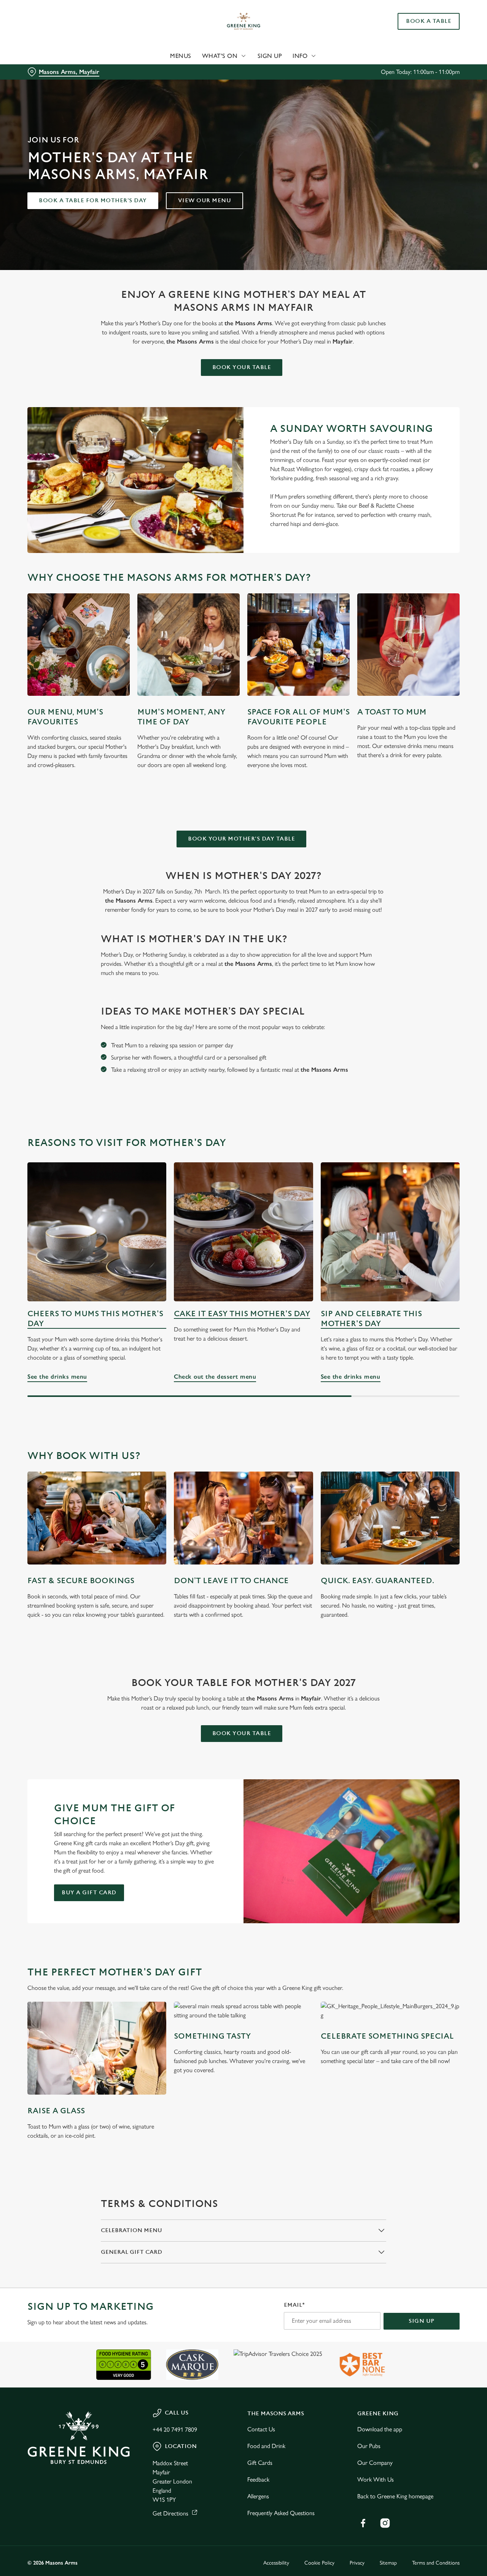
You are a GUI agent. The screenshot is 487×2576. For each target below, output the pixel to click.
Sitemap (388, 2563)
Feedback (258, 2479)
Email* (294, 2305)
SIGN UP (422, 2321)
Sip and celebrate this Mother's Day (371, 1319)
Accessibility (276, 2563)
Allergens (258, 2496)
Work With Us (376, 2479)
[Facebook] (363, 2523)
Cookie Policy (319, 2563)
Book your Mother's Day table (241, 839)
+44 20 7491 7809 (175, 2430)
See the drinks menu (97, 1232)
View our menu (205, 201)
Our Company (375, 2463)
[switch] (219, 86)
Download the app (380, 2429)
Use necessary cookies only (423, 45)
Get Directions (170, 2513)
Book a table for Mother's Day (93, 201)
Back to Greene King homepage (395, 2496)
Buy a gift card (89, 1893)
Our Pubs (369, 2446)
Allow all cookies (423, 20)
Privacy (357, 2563)
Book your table (242, 367)
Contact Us (261, 2429)
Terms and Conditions (436, 2563)
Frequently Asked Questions (281, 2513)
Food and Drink (266, 2446)
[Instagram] (385, 2523)
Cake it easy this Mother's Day (242, 1314)
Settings (390, 86)
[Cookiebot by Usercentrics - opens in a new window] (49, 86)
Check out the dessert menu (243, 1232)
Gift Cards (260, 2463)
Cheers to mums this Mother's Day (95, 1319)
